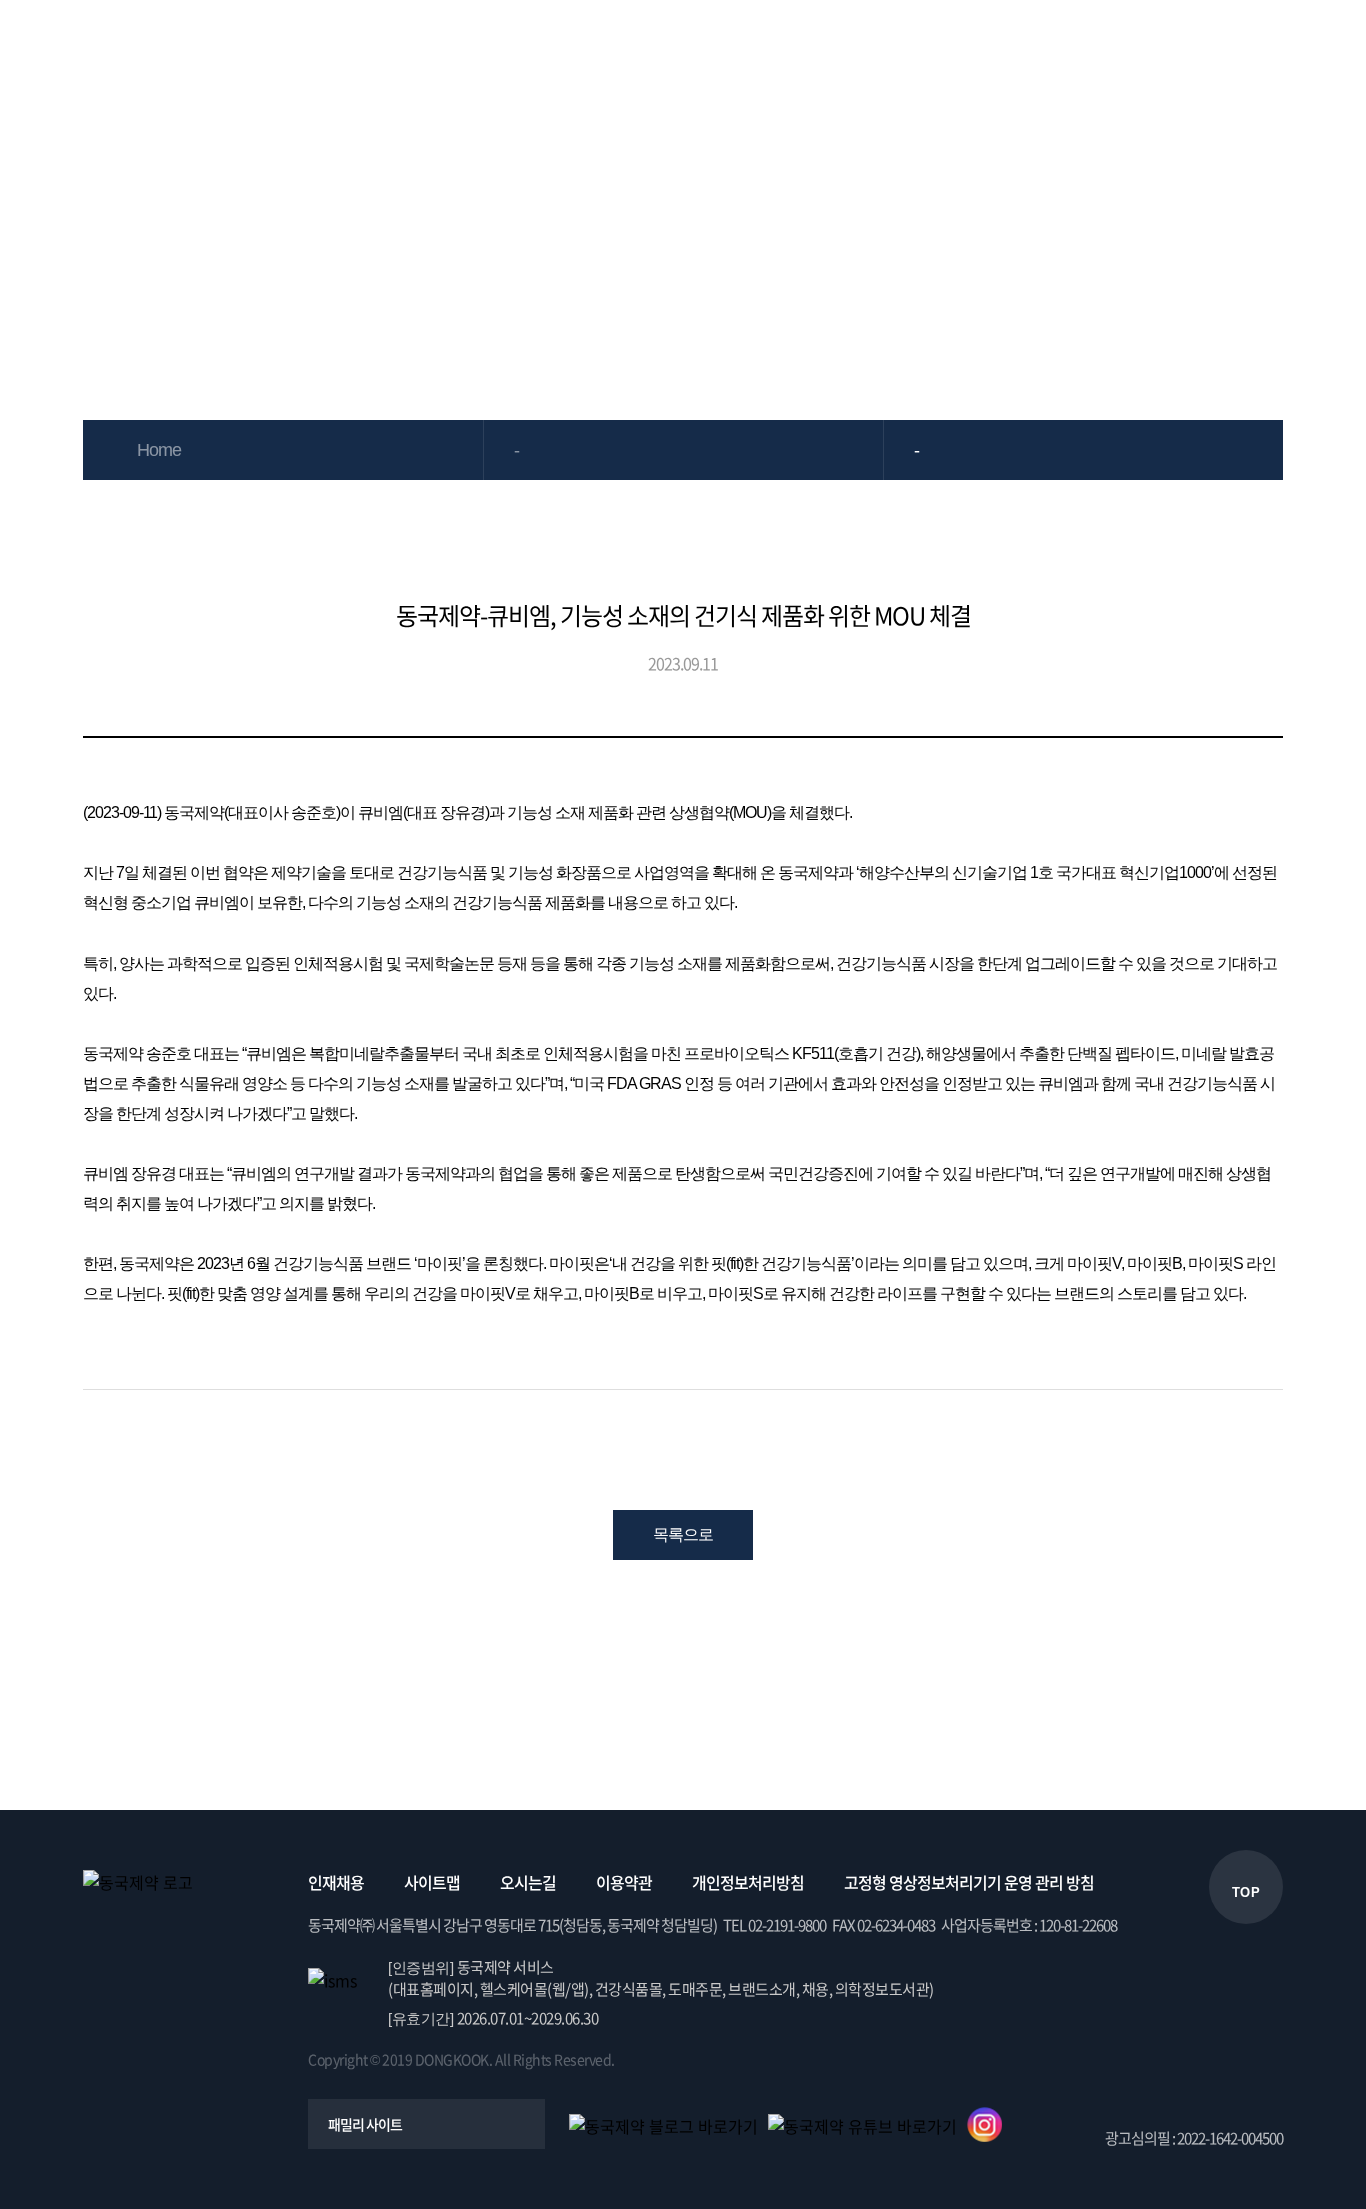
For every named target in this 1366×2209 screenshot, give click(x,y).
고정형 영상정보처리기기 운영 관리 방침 (969, 1882)
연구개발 (777, 44)
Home (159, 450)
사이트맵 (432, 1882)
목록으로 (683, 1534)
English (1324, 44)
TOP (1246, 1892)
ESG (921, 44)
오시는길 (528, 1882)
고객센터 (1209, 44)
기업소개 (345, 44)
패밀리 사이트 (365, 2124)
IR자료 (633, 44)
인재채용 (336, 1882)
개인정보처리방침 (748, 1882)
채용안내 (1065, 44)
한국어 (1272, 44)
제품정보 (489, 44)
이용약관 (624, 1882)
